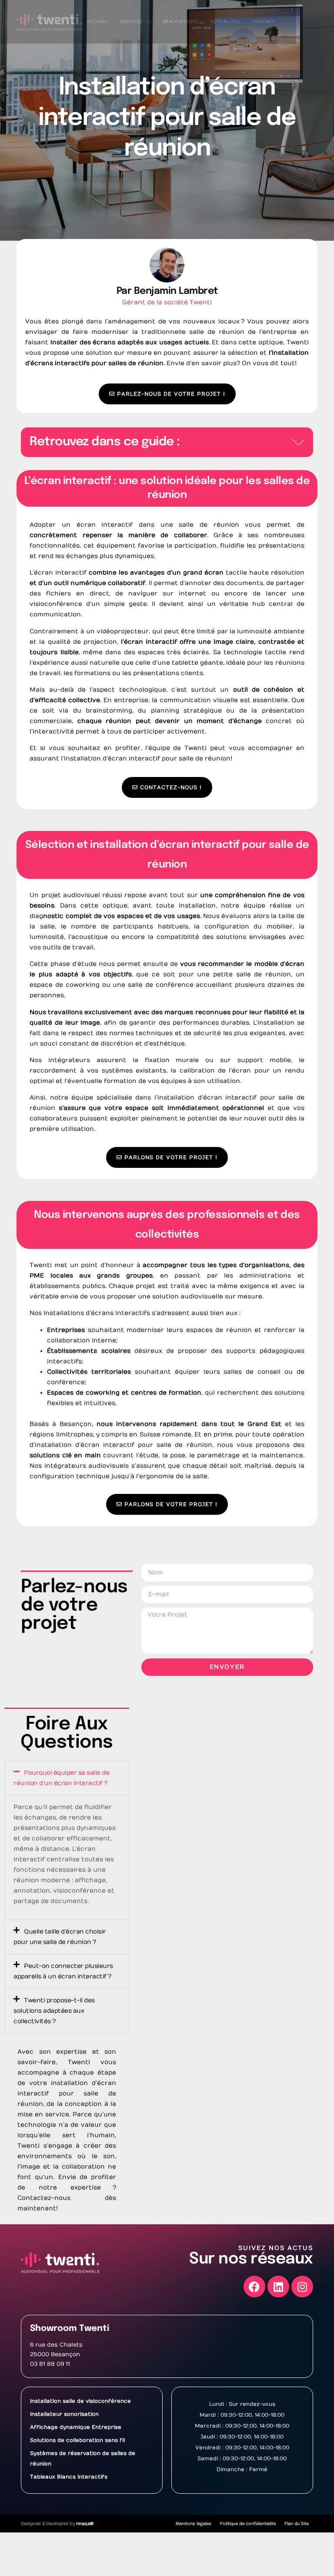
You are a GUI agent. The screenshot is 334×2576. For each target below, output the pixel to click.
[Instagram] (302, 2287)
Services (132, 22)
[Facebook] (254, 2287)
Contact (263, 22)
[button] (298, 442)
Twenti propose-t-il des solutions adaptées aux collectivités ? (54, 2011)
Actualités (225, 22)
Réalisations (180, 22)
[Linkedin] (278, 2287)
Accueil (97, 22)
